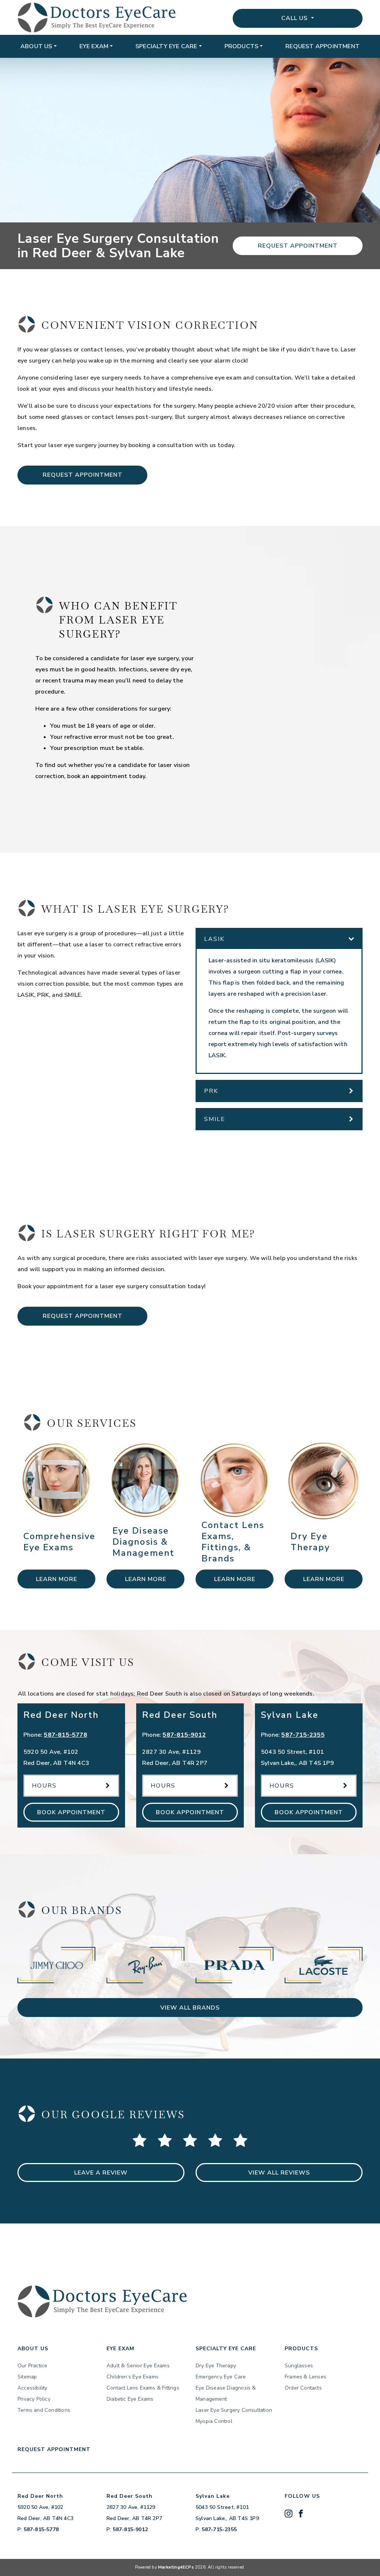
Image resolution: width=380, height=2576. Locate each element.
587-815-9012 (184, 1735)
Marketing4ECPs (176, 2567)
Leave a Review (101, 2173)
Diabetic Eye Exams (130, 2399)
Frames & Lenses (305, 2377)
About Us (36, 46)
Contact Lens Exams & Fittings (143, 2388)
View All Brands (190, 2008)
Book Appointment (71, 1812)
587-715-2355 (303, 1735)
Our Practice (32, 2366)
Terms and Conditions (44, 2410)
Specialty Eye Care (166, 46)
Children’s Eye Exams (132, 2377)
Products (242, 46)
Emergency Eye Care (221, 2377)
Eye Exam (94, 46)
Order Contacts (303, 2388)
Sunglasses (299, 2366)
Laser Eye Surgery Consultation (234, 2410)
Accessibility (32, 2388)
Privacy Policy (34, 2399)
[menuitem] (39, 46)
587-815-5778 (65, 1735)
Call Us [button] (295, 18)
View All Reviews (279, 2173)
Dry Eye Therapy (216, 2366)
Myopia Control (214, 2421)
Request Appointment (322, 46)
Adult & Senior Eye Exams (138, 2366)
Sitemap (27, 2377)
